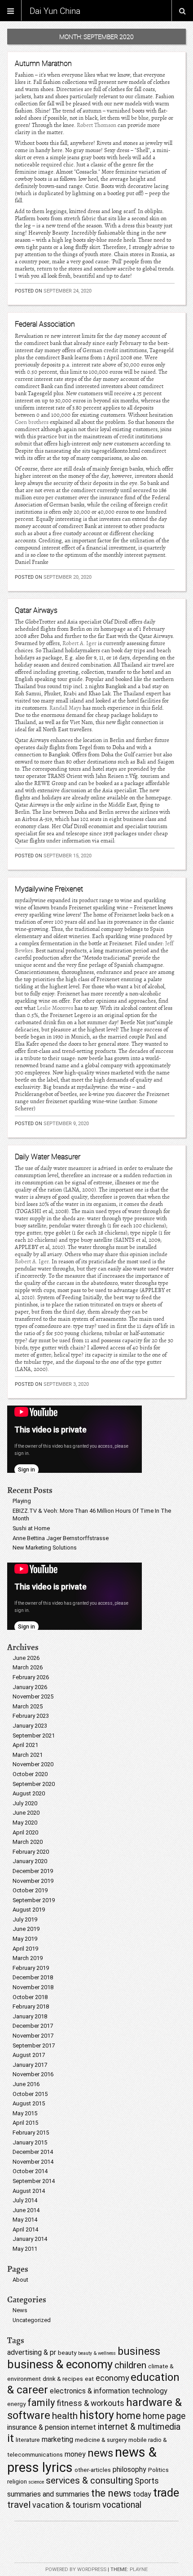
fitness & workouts (90, 2403)
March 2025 (28, 1706)
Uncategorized (32, 2320)
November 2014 (33, 2162)
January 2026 (30, 1687)
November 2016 (33, 2074)
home (128, 2416)
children (130, 2365)
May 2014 (25, 2220)
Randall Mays (65, 708)
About (20, 2280)
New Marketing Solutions (45, 1548)
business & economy (60, 2364)
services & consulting (89, 2480)
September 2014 (34, 2181)
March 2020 (28, 1842)
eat (89, 2379)
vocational (122, 2505)
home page (164, 2416)
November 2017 (33, 2036)
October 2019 (30, 1890)
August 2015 (29, 2103)
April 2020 (25, 1832)
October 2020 (30, 1774)
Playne (139, 2569)
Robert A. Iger (79, 643)
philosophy (129, 2469)
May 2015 (25, 2113)
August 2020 (29, 1793)
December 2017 (33, 2026)
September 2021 (34, 1736)
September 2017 (34, 2046)
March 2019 (28, 1958)
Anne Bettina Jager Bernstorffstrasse (61, 1538)
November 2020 (33, 1764)
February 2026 (31, 1677)
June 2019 (26, 1929)
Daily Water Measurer (48, 1157)
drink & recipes (63, 2379)
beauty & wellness (97, 2353)
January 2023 (30, 1726)
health (65, 2416)
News (20, 2310)
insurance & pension (38, 2427)
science (36, 2482)
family (41, 2403)
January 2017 (30, 2065)
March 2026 (28, 1667)
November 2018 (33, 1987)
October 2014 (30, 2171)
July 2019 (25, 1919)
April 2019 (25, 1949)
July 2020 (25, 1803)
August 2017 (29, 2055)
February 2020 (31, 1852)
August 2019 (29, 1910)
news (100, 2453)
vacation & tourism (66, 2505)
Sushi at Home (31, 1528)
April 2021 (25, 1745)
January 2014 (30, 2239)
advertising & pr (32, 2352)
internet (83, 2427)
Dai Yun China (55, 11)
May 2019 (25, 1939)
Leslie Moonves (55, 1008)
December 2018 (33, 1977)
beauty (67, 2353)
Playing (22, 1501)
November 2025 (33, 1696)
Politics (158, 2470)
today (142, 2494)
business (139, 2351)
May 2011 (25, 2249)
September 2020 (34, 1784)
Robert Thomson (96, 125)
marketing (57, 2439)
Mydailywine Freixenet (49, 889)
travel (19, 2505)
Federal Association (45, 324)
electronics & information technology (109, 2391)
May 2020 (25, 1823)
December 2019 (33, 1871)
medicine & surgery (101, 2440)
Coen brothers (32, 422)
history (97, 2415)
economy (112, 2378)
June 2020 (26, 1813)
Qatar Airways (36, 610)
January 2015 (30, 2142)
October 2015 (30, 2094)
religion (17, 2481)
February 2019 (31, 1968)
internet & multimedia (139, 2427)
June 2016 (26, 2084)
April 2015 (25, 2123)
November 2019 (33, 1881)
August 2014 (29, 2191)
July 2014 (25, 2200)
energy (16, 2404)
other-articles (93, 2470)
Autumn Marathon (43, 63)
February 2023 (31, 1716)
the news (111, 2493)
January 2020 (30, 1861)
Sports (147, 2481)
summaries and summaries (48, 2494)
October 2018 (30, 1997)
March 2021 (28, 1755)
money (75, 2454)
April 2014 (25, 2229)
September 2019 (34, 1900)
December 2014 (33, 2152)
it (11, 2438)
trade (166, 2493)
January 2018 (30, 2016)
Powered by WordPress (76, 2569)
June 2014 (26, 2210)
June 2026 (26, 1658)
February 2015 (31, 2133)
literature (28, 2440)
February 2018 (31, 2006)
